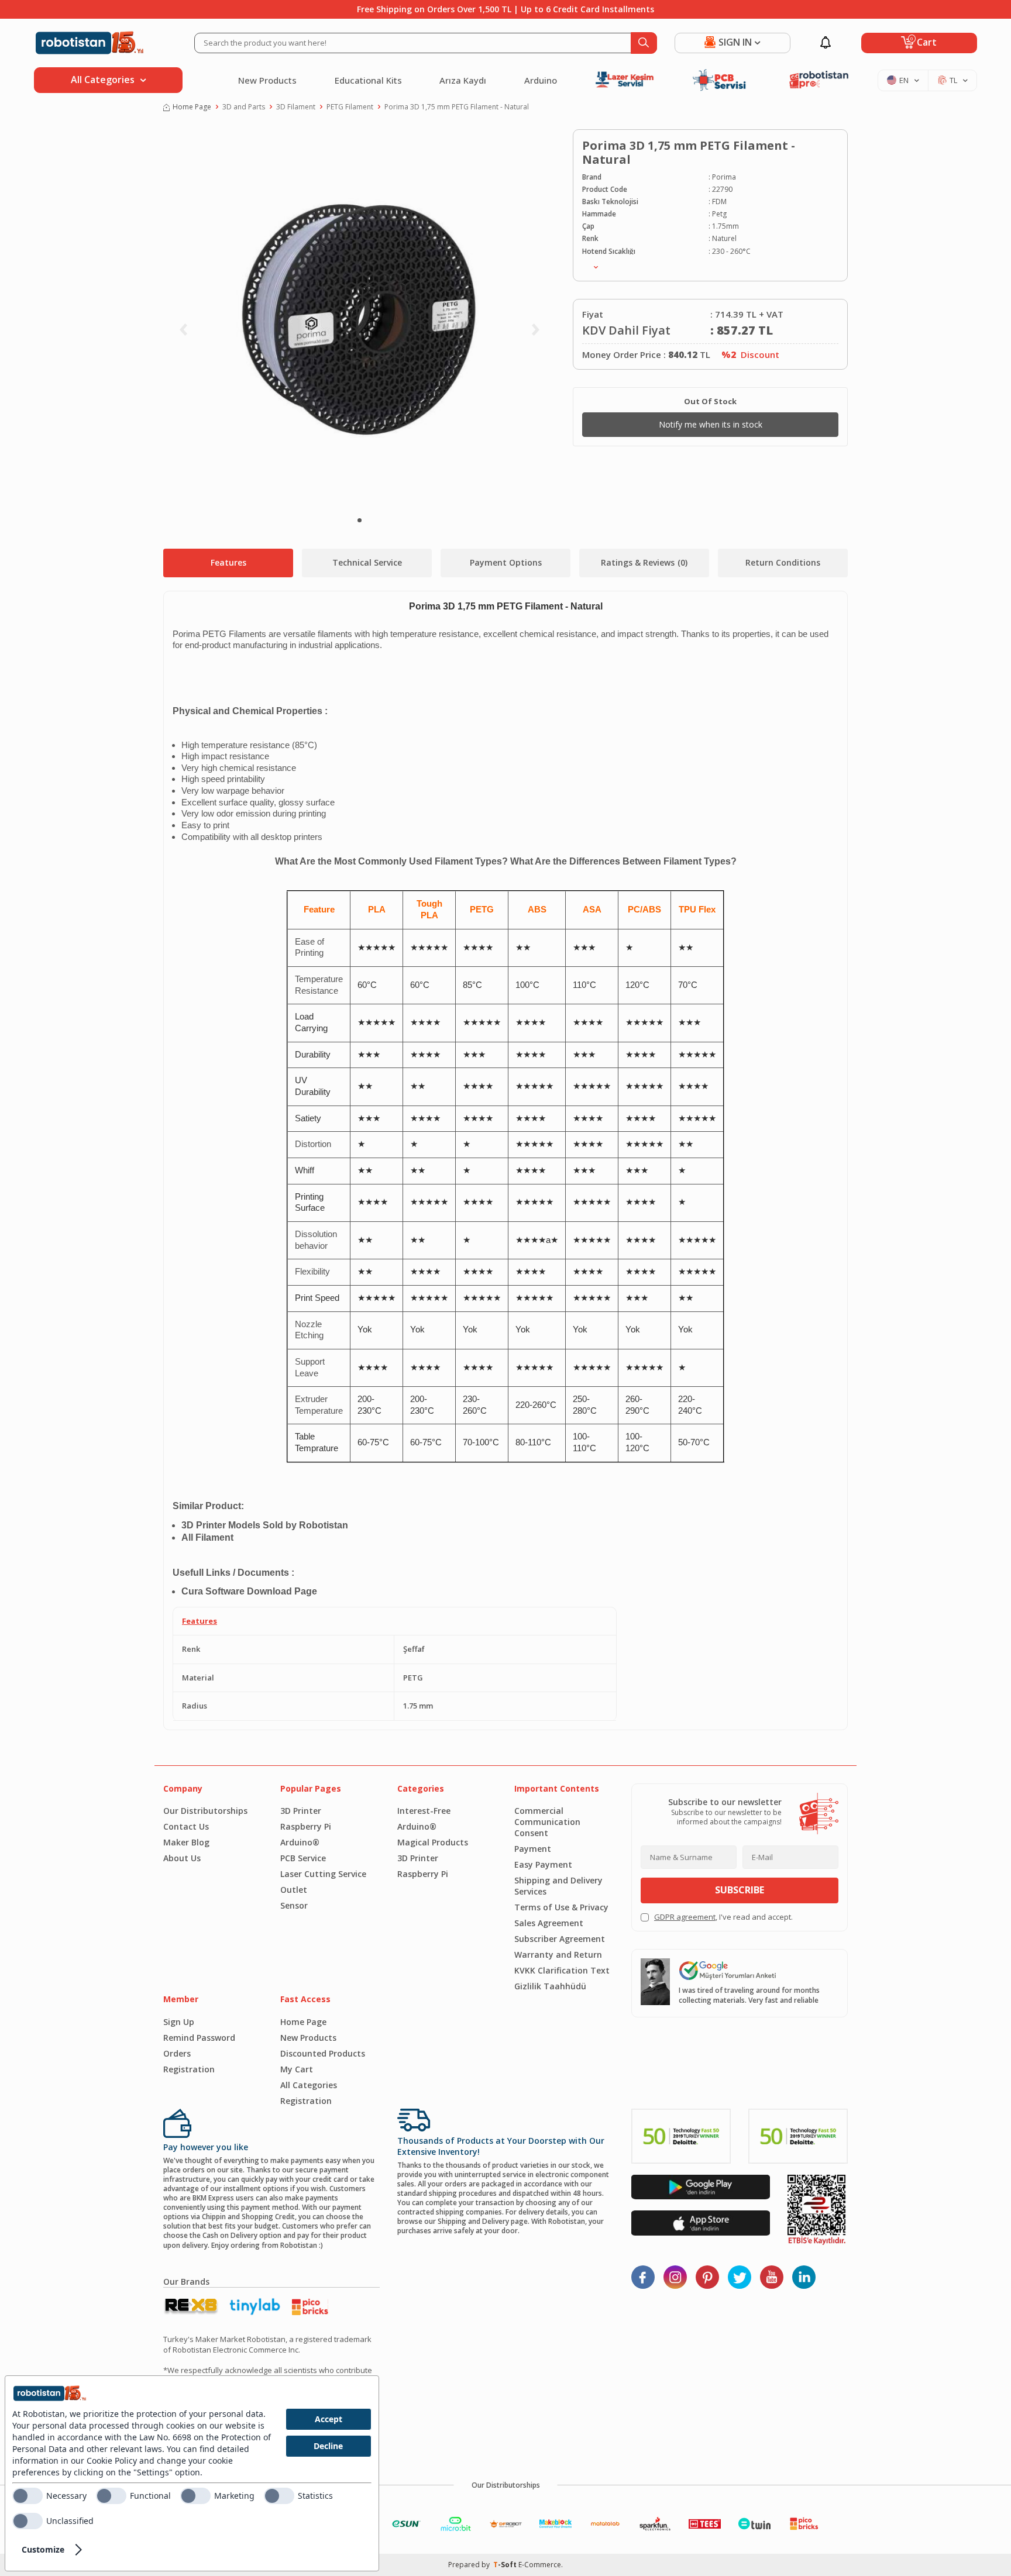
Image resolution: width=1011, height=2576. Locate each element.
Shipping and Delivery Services (558, 1886)
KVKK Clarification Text (562, 1970)
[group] (359, 319)
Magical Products (433, 1842)
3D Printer (301, 1811)
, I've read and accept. (723, 1917)
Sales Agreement (549, 1923)
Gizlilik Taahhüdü (550, 1986)
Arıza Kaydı (463, 80)
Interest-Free (424, 1811)
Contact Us (186, 1826)
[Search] (644, 43)
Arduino (541, 80)
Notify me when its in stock (711, 424)
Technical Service (367, 562)
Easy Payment (543, 1864)
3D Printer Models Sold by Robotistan (265, 1525)
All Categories (309, 2085)
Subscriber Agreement (560, 1939)
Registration (189, 2069)
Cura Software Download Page (249, 1591)
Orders (177, 2053)
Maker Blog (186, 1842)
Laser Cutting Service (323, 1874)
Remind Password (199, 2038)
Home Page (192, 107)
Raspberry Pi (306, 1826)
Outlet (294, 1890)
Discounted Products (323, 2053)
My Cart (297, 2069)
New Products (267, 80)
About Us (182, 1858)
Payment (533, 1849)
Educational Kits (368, 80)
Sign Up (179, 2022)
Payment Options (506, 562)
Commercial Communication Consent (547, 1822)
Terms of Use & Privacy (561, 1907)
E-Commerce (540, 2565)
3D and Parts (244, 107)
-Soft (506, 2565)
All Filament (207, 1537)
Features (228, 562)
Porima (724, 177)
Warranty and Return (558, 1955)
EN (904, 80)
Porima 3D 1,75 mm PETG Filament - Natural (457, 107)
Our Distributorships (205, 1811)
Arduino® (300, 1842)
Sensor (294, 1905)
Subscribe (740, 1890)
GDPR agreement (685, 1917)
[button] (360, 520)
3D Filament (296, 107)
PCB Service (303, 1858)
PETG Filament (350, 107)
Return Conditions (783, 562)
